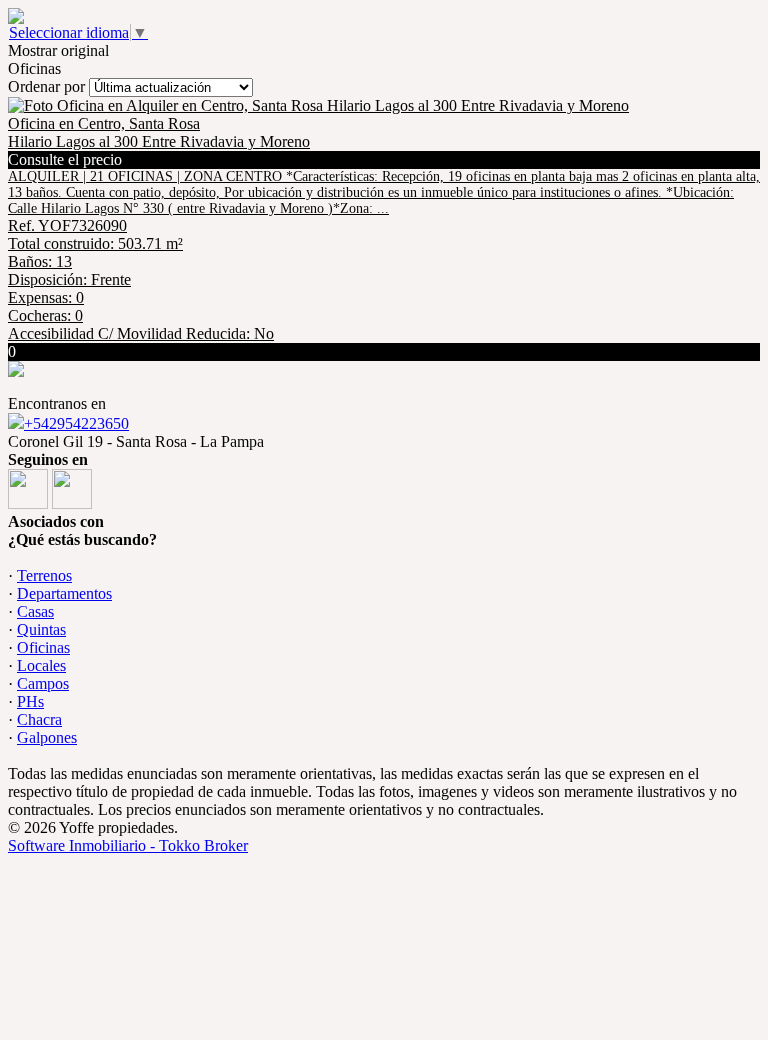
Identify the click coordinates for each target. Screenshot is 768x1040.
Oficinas (43, 647)
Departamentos (64, 593)
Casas (35, 611)
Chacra (39, 719)
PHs (30, 701)
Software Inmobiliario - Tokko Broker (128, 845)
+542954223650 (76, 423)
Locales (41, 665)
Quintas (41, 629)
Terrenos (44, 575)
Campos (43, 683)
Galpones (47, 737)
